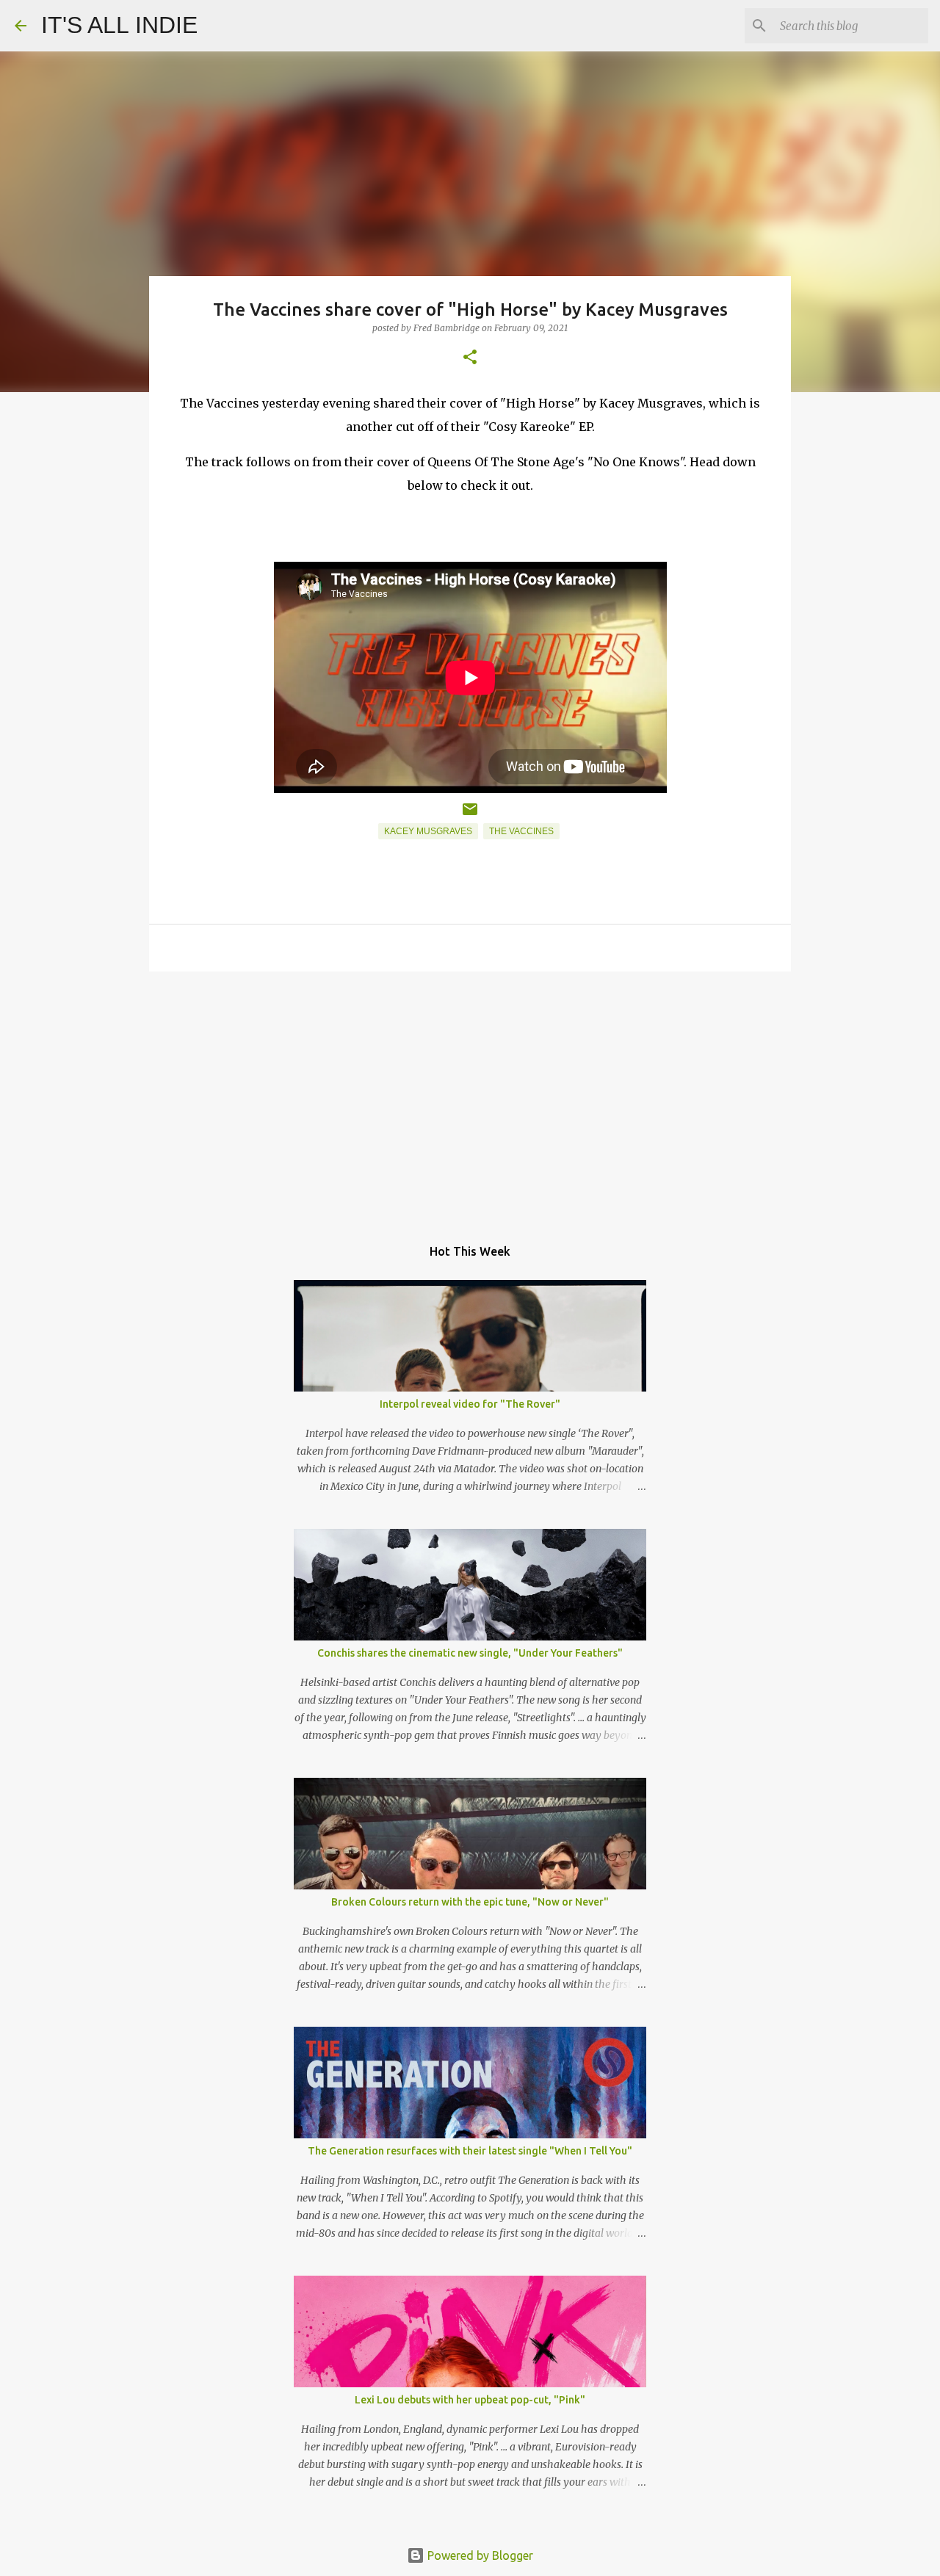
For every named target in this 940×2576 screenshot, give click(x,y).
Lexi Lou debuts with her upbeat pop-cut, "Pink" (470, 2400)
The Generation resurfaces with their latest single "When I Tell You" (470, 2151)
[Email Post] (470, 815)
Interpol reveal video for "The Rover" (470, 1404)
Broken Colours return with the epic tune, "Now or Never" (470, 1902)
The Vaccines (521, 831)
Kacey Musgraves (428, 831)
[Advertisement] (470, 1096)
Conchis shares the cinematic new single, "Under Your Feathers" (470, 1653)
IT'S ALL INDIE (119, 25)
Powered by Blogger (479, 2555)
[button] (470, 358)
